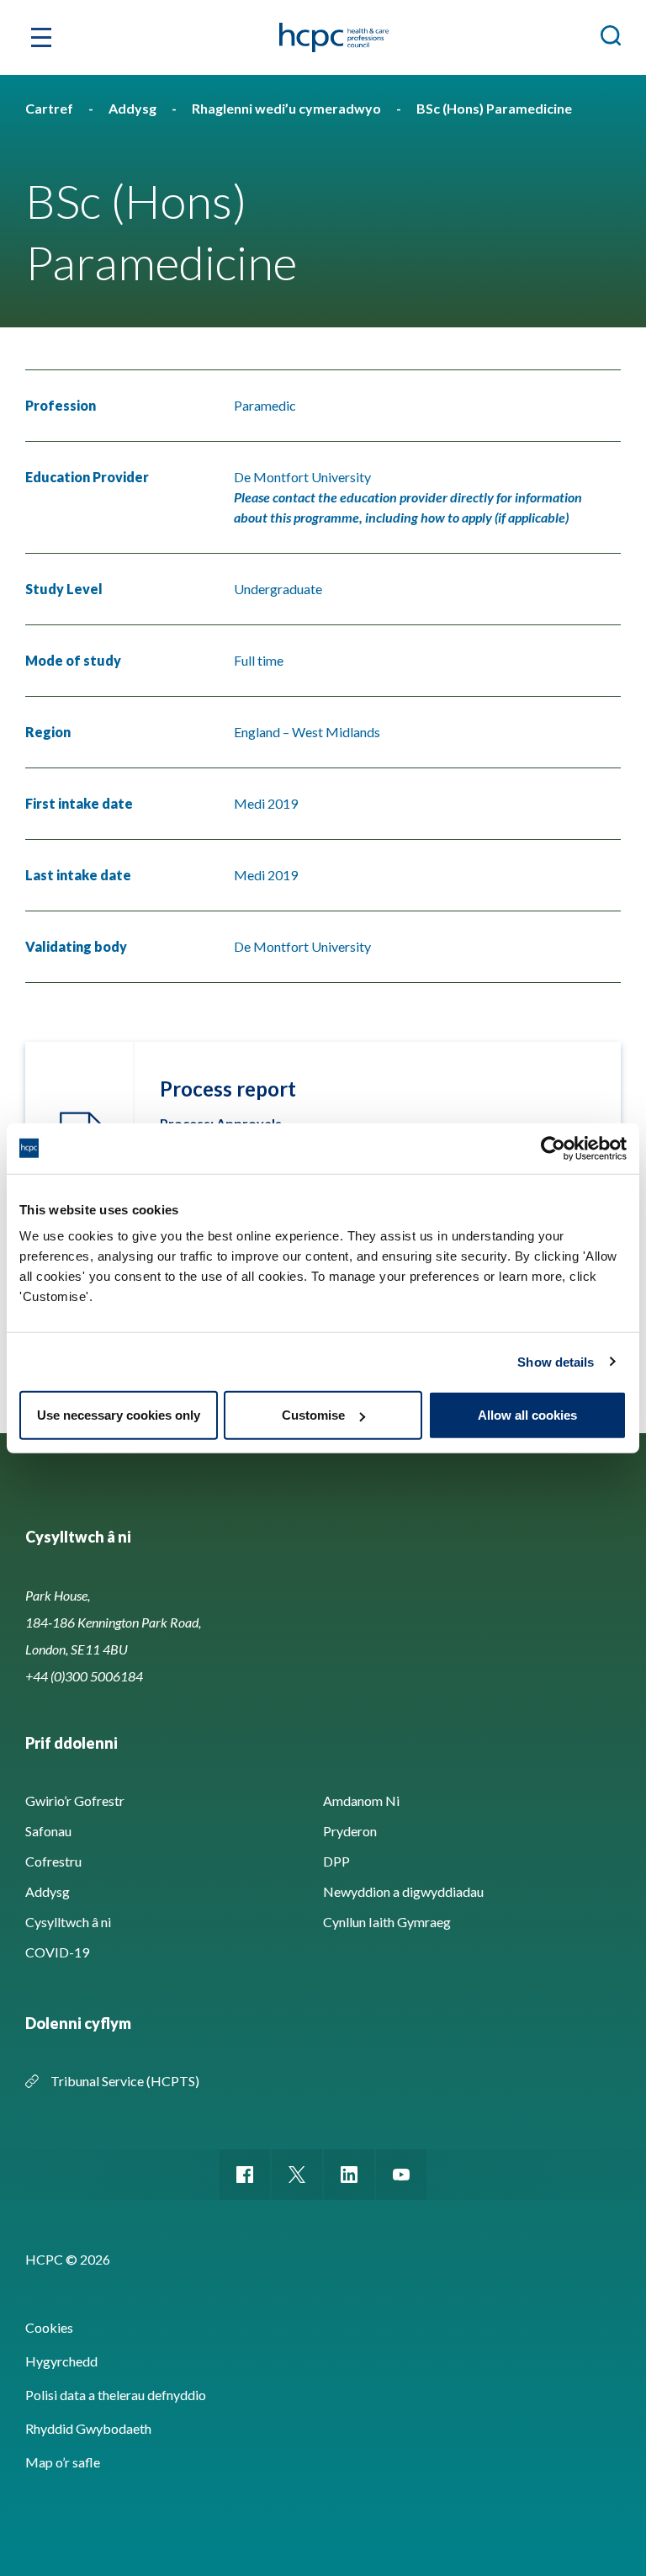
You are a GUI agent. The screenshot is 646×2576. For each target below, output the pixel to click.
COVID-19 (57, 1952)
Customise (313, 1415)
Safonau (48, 1831)
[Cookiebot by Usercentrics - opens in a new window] (553, 1148)
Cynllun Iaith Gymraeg (387, 1922)
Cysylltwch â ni (68, 1922)
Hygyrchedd (61, 2361)
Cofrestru (53, 1861)
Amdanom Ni (361, 1801)
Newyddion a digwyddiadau (403, 1891)
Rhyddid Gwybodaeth (88, 2428)
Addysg (48, 1891)
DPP (336, 1861)
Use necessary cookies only (119, 1415)
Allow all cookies (527, 1415)
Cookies (49, 2327)
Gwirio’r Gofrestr (75, 1801)
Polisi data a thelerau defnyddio (116, 2395)
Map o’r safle (63, 2462)
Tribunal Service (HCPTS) (125, 2081)
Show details (556, 1361)
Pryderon (350, 1831)
